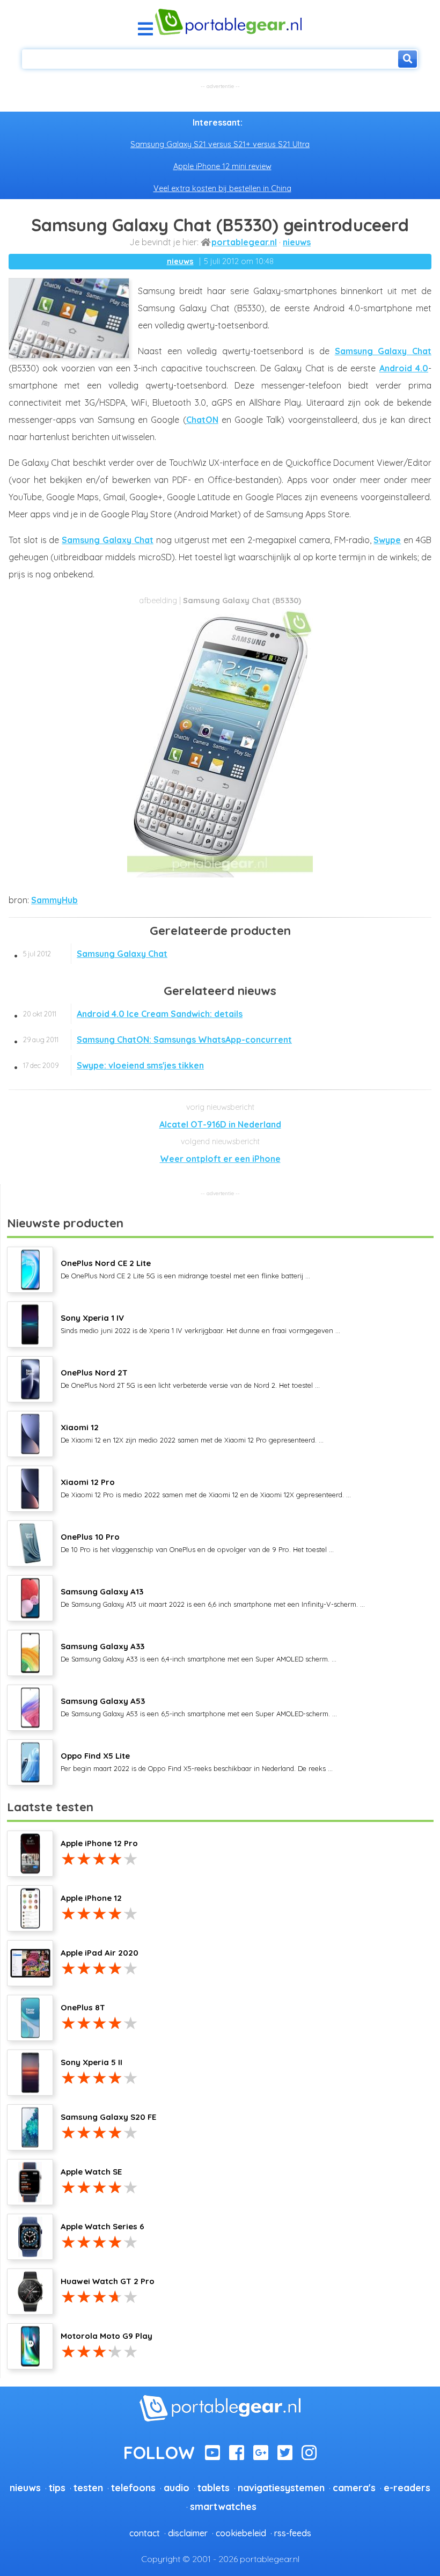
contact (145, 2533)
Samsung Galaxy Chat (383, 351)
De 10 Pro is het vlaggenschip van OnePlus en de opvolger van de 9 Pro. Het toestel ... (197, 1542)
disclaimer (188, 2533)
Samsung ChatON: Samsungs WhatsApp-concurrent (157, 1040)
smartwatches (223, 2506)
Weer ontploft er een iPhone (220, 1159)
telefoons (133, 2487)
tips (57, 2487)
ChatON (202, 420)
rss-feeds (293, 2533)
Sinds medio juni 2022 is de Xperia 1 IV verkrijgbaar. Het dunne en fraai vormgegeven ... (200, 1323)
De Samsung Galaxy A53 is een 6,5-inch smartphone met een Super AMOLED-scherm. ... (199, 1707)
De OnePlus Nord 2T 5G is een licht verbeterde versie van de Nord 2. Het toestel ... (190, 1378)
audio (177, 2487)
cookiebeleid (241, 2533)
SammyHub (54, 900)
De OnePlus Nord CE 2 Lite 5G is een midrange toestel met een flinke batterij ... (185, 1269)
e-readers (407, 2487)
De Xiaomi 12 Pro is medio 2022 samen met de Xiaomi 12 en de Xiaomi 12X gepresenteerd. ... (206, 1488)
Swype (387, 540)
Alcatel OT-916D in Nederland (220, 1124)
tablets (214, 2487)
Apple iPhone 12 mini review (222, 166)
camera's (354, 2487)
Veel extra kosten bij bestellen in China (222, 188)
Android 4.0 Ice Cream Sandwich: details (133, 1014)
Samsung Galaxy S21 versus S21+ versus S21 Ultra (220, 144)
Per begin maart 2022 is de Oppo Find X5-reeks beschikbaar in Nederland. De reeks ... (197, 1761)
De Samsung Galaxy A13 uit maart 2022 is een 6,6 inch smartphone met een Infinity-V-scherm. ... (213, 1597)
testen (88, 2487)
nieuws (297, 242)
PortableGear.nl (244, 242)
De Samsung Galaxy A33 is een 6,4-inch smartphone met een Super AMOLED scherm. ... (199, 1652)
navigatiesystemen (281, 2487)
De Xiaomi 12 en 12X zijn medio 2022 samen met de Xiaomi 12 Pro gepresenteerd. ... (192, 1433)
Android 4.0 (404, 368)
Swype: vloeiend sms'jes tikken (113, 1065)
